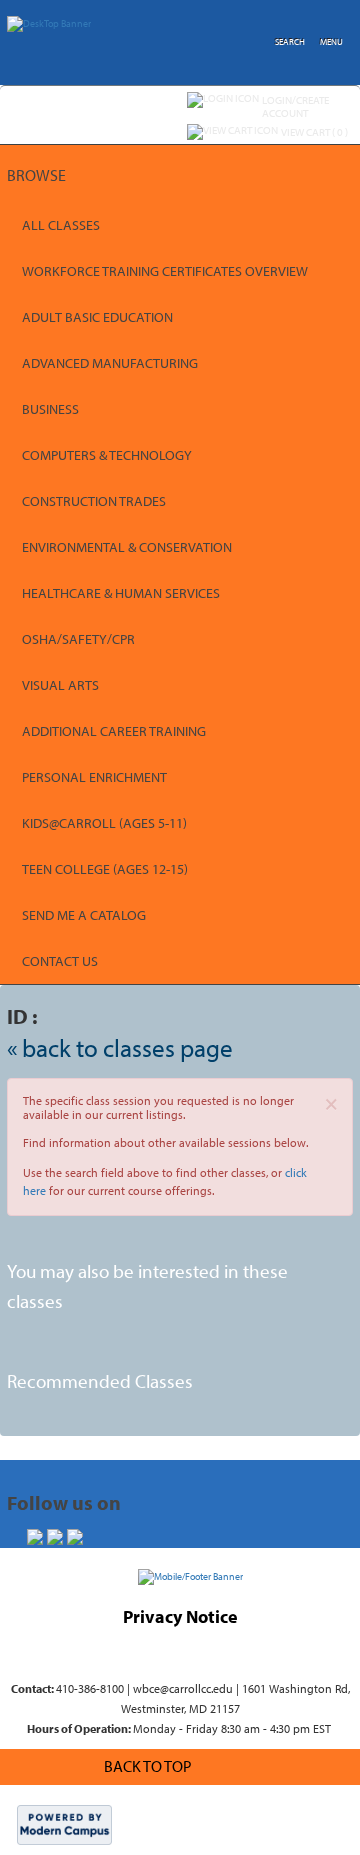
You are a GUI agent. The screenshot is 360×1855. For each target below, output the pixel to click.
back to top (148, 1766)
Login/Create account (295, 106)
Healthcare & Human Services (121, 593)
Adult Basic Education (97, 317)
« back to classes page (120, 1047)
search (290, 41)
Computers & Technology (107, 455)
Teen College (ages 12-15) (105, 869)
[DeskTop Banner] (49, 20)
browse (36, 175)
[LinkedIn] (75, 1537)
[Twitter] (55, 1537)
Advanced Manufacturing (110, 363)
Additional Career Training (114, 731)
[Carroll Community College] (190, 1575)
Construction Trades (94, 501)
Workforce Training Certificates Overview (165, 271)
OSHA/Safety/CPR (78, 639)
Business (50, 409)
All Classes (61, 225)
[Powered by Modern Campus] (64, 1824)
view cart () (314, 132)
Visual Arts (60, 685)
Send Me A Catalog (84, 915)
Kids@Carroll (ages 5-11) (104, 823)
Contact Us (60, 961)
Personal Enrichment (94, 777)
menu (331, 41)
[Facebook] (35, 1537)
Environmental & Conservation (127, 547)
